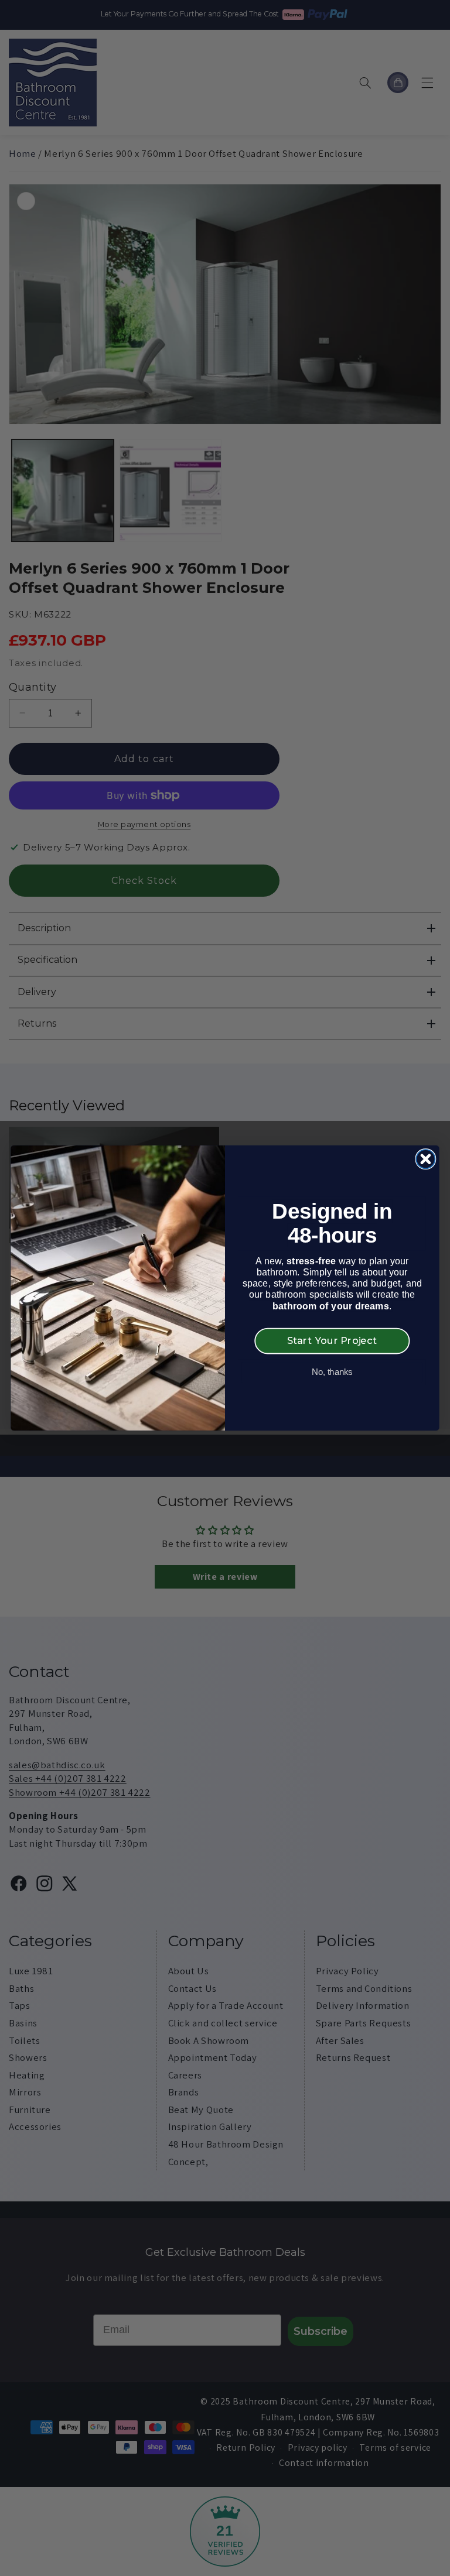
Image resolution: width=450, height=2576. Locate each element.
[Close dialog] (425, 1159)
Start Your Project (332, 1340)
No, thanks (332, 1372)
